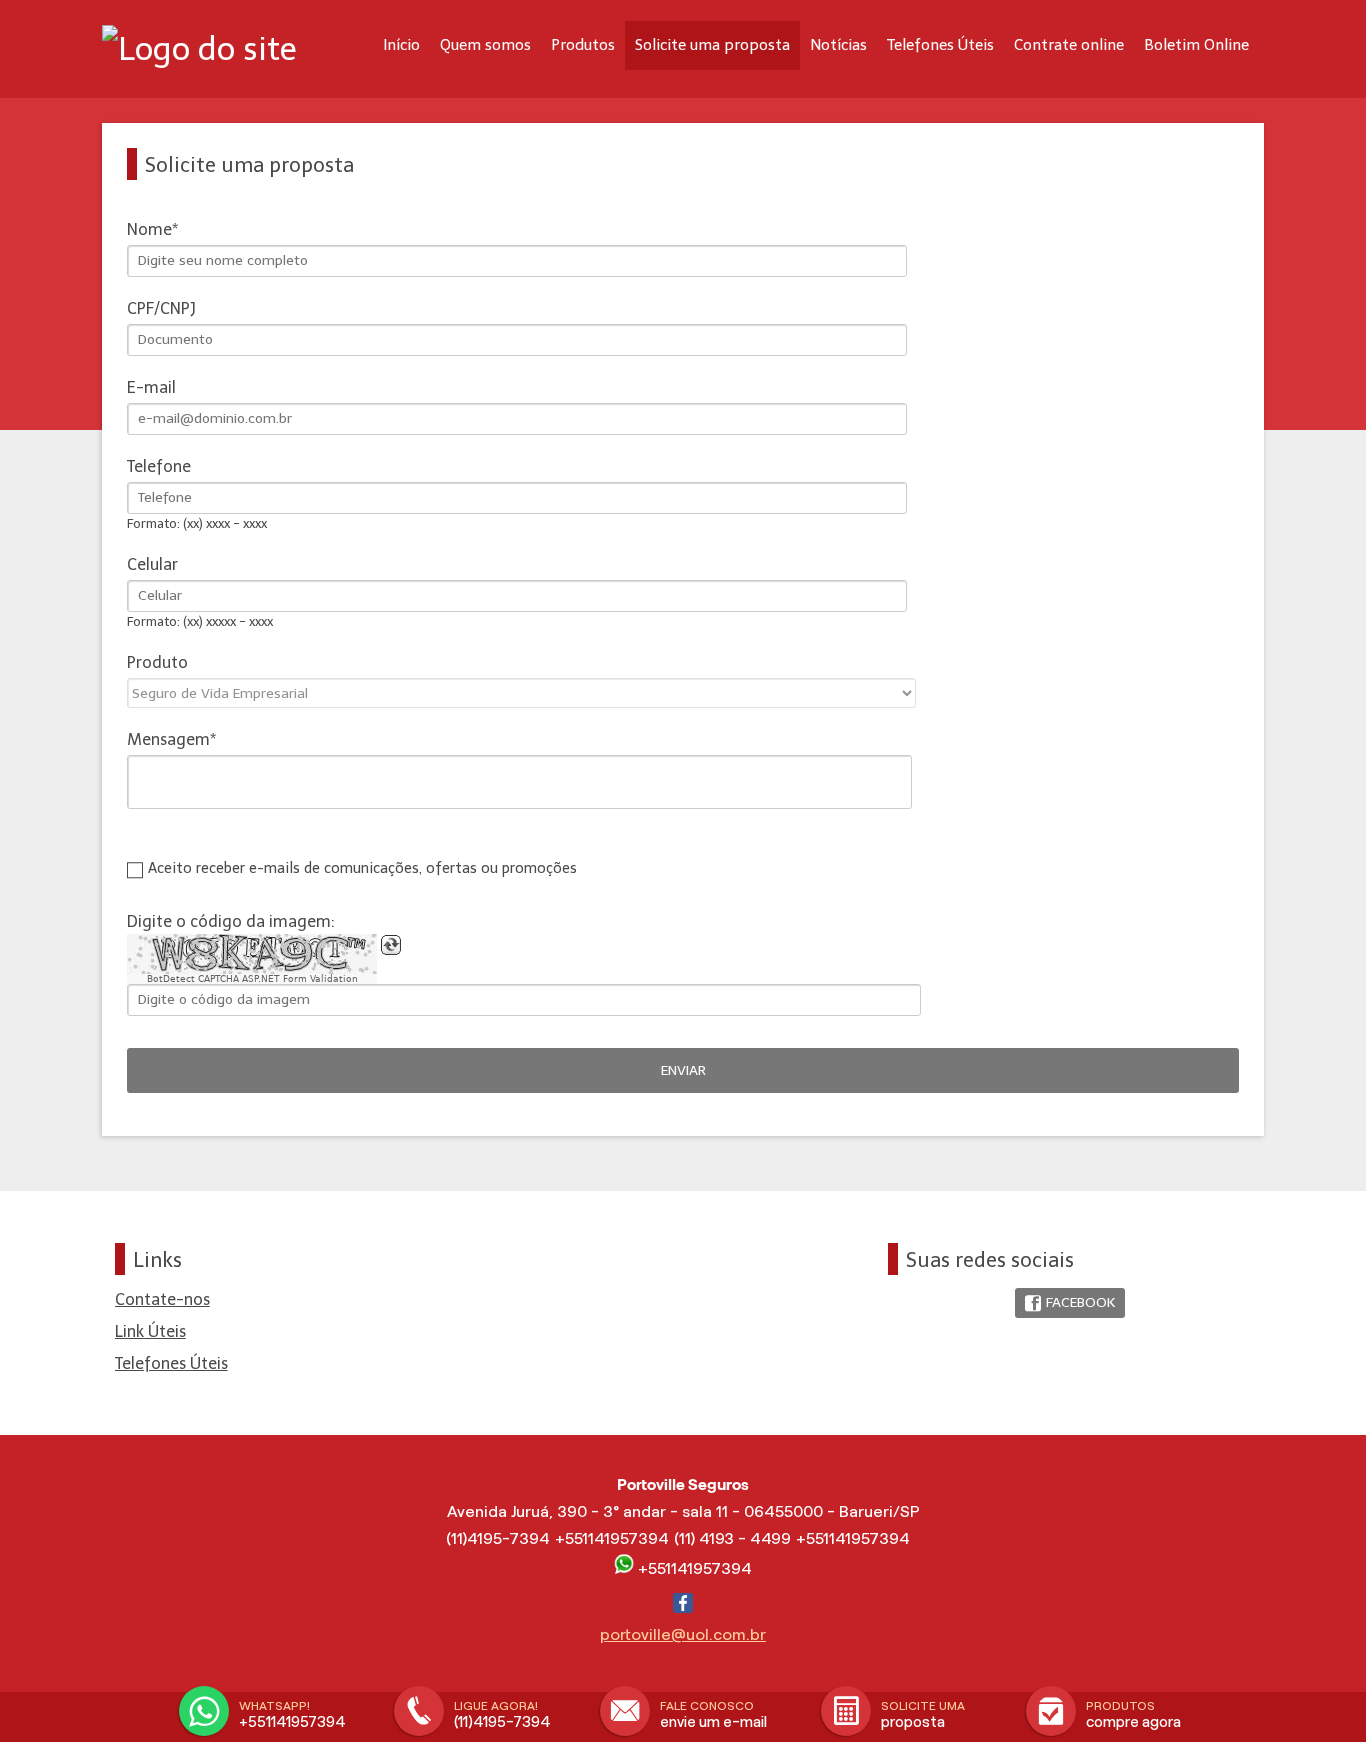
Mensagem (168, 739)
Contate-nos (162, 1299)
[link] (1070, 1303)
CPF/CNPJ (161, 308)
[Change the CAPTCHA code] (391, 945)
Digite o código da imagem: (231, 921)
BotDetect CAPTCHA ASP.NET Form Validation (252, 979)
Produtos (583, 45)
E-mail (151, 387)
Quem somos (485, 45)
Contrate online (1069, 45)
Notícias (838, 45)
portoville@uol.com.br (683, 1634)
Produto (157, 662)
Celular (152, 564)
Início (401, 45)
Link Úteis (150, 1331)
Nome (149, 229)
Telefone (159, 466)
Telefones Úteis (940, 45)
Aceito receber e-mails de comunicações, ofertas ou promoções (362, 868)
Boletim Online (1196, 45)
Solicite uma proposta (712, 45)
